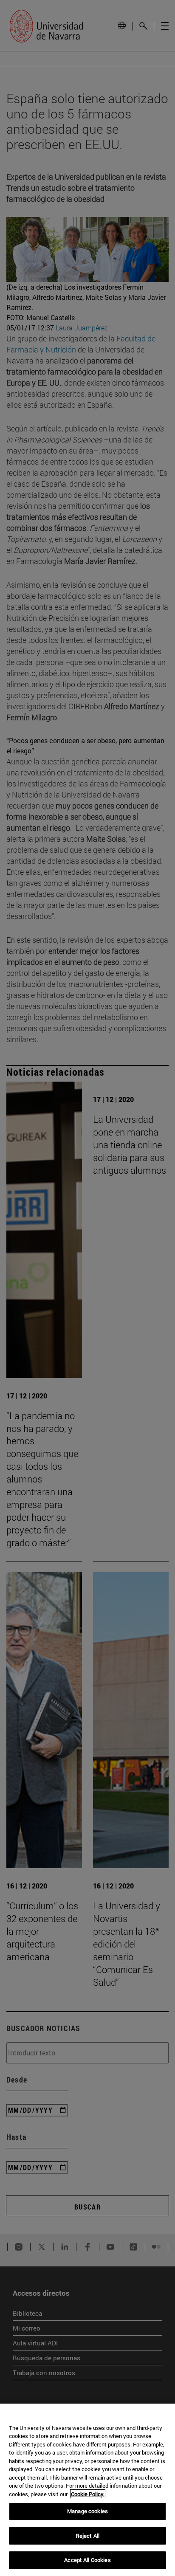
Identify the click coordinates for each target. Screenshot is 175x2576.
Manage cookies (87, 2511)
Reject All (87, 2536)
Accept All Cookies (87, 2560)
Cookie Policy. (88, 2494)
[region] (87, 2490)
